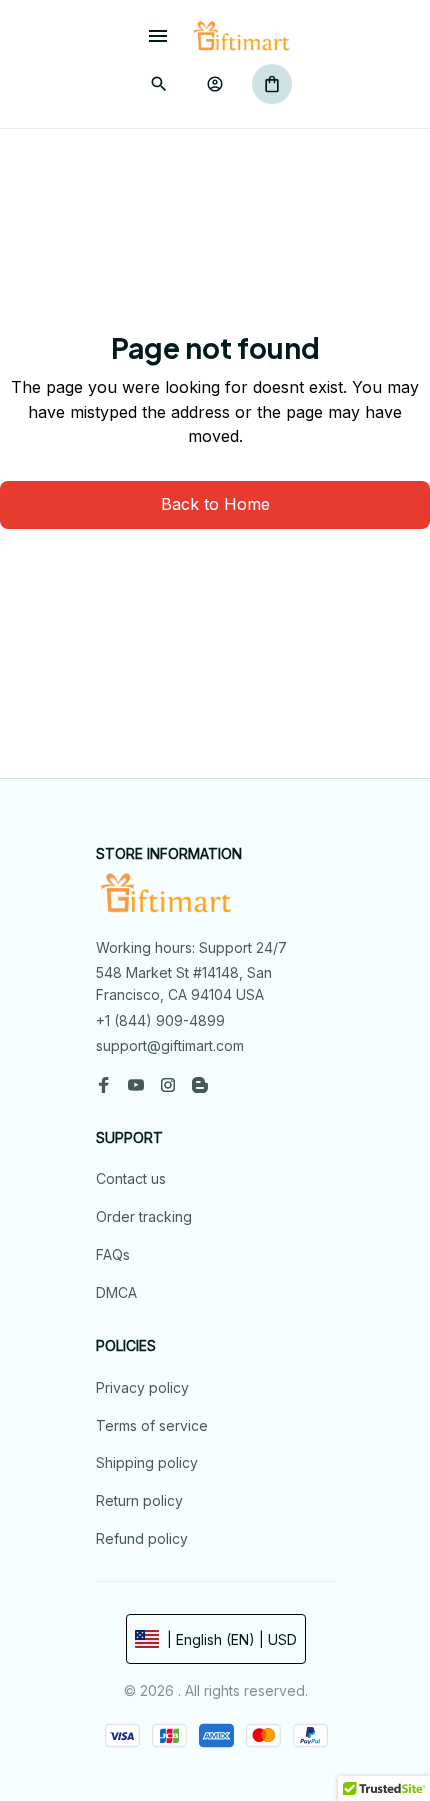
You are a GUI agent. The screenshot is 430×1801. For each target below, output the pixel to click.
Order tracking (144, 1216)
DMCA (116, 1292)
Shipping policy (147, 1462)
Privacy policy (142, 1387)
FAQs (113, 1254)
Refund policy (142, 1538)
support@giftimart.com (170, 1045)
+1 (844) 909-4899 (160, 1020)
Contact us (131, 1178)
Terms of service (152, 1425)
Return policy (139, 1500)
